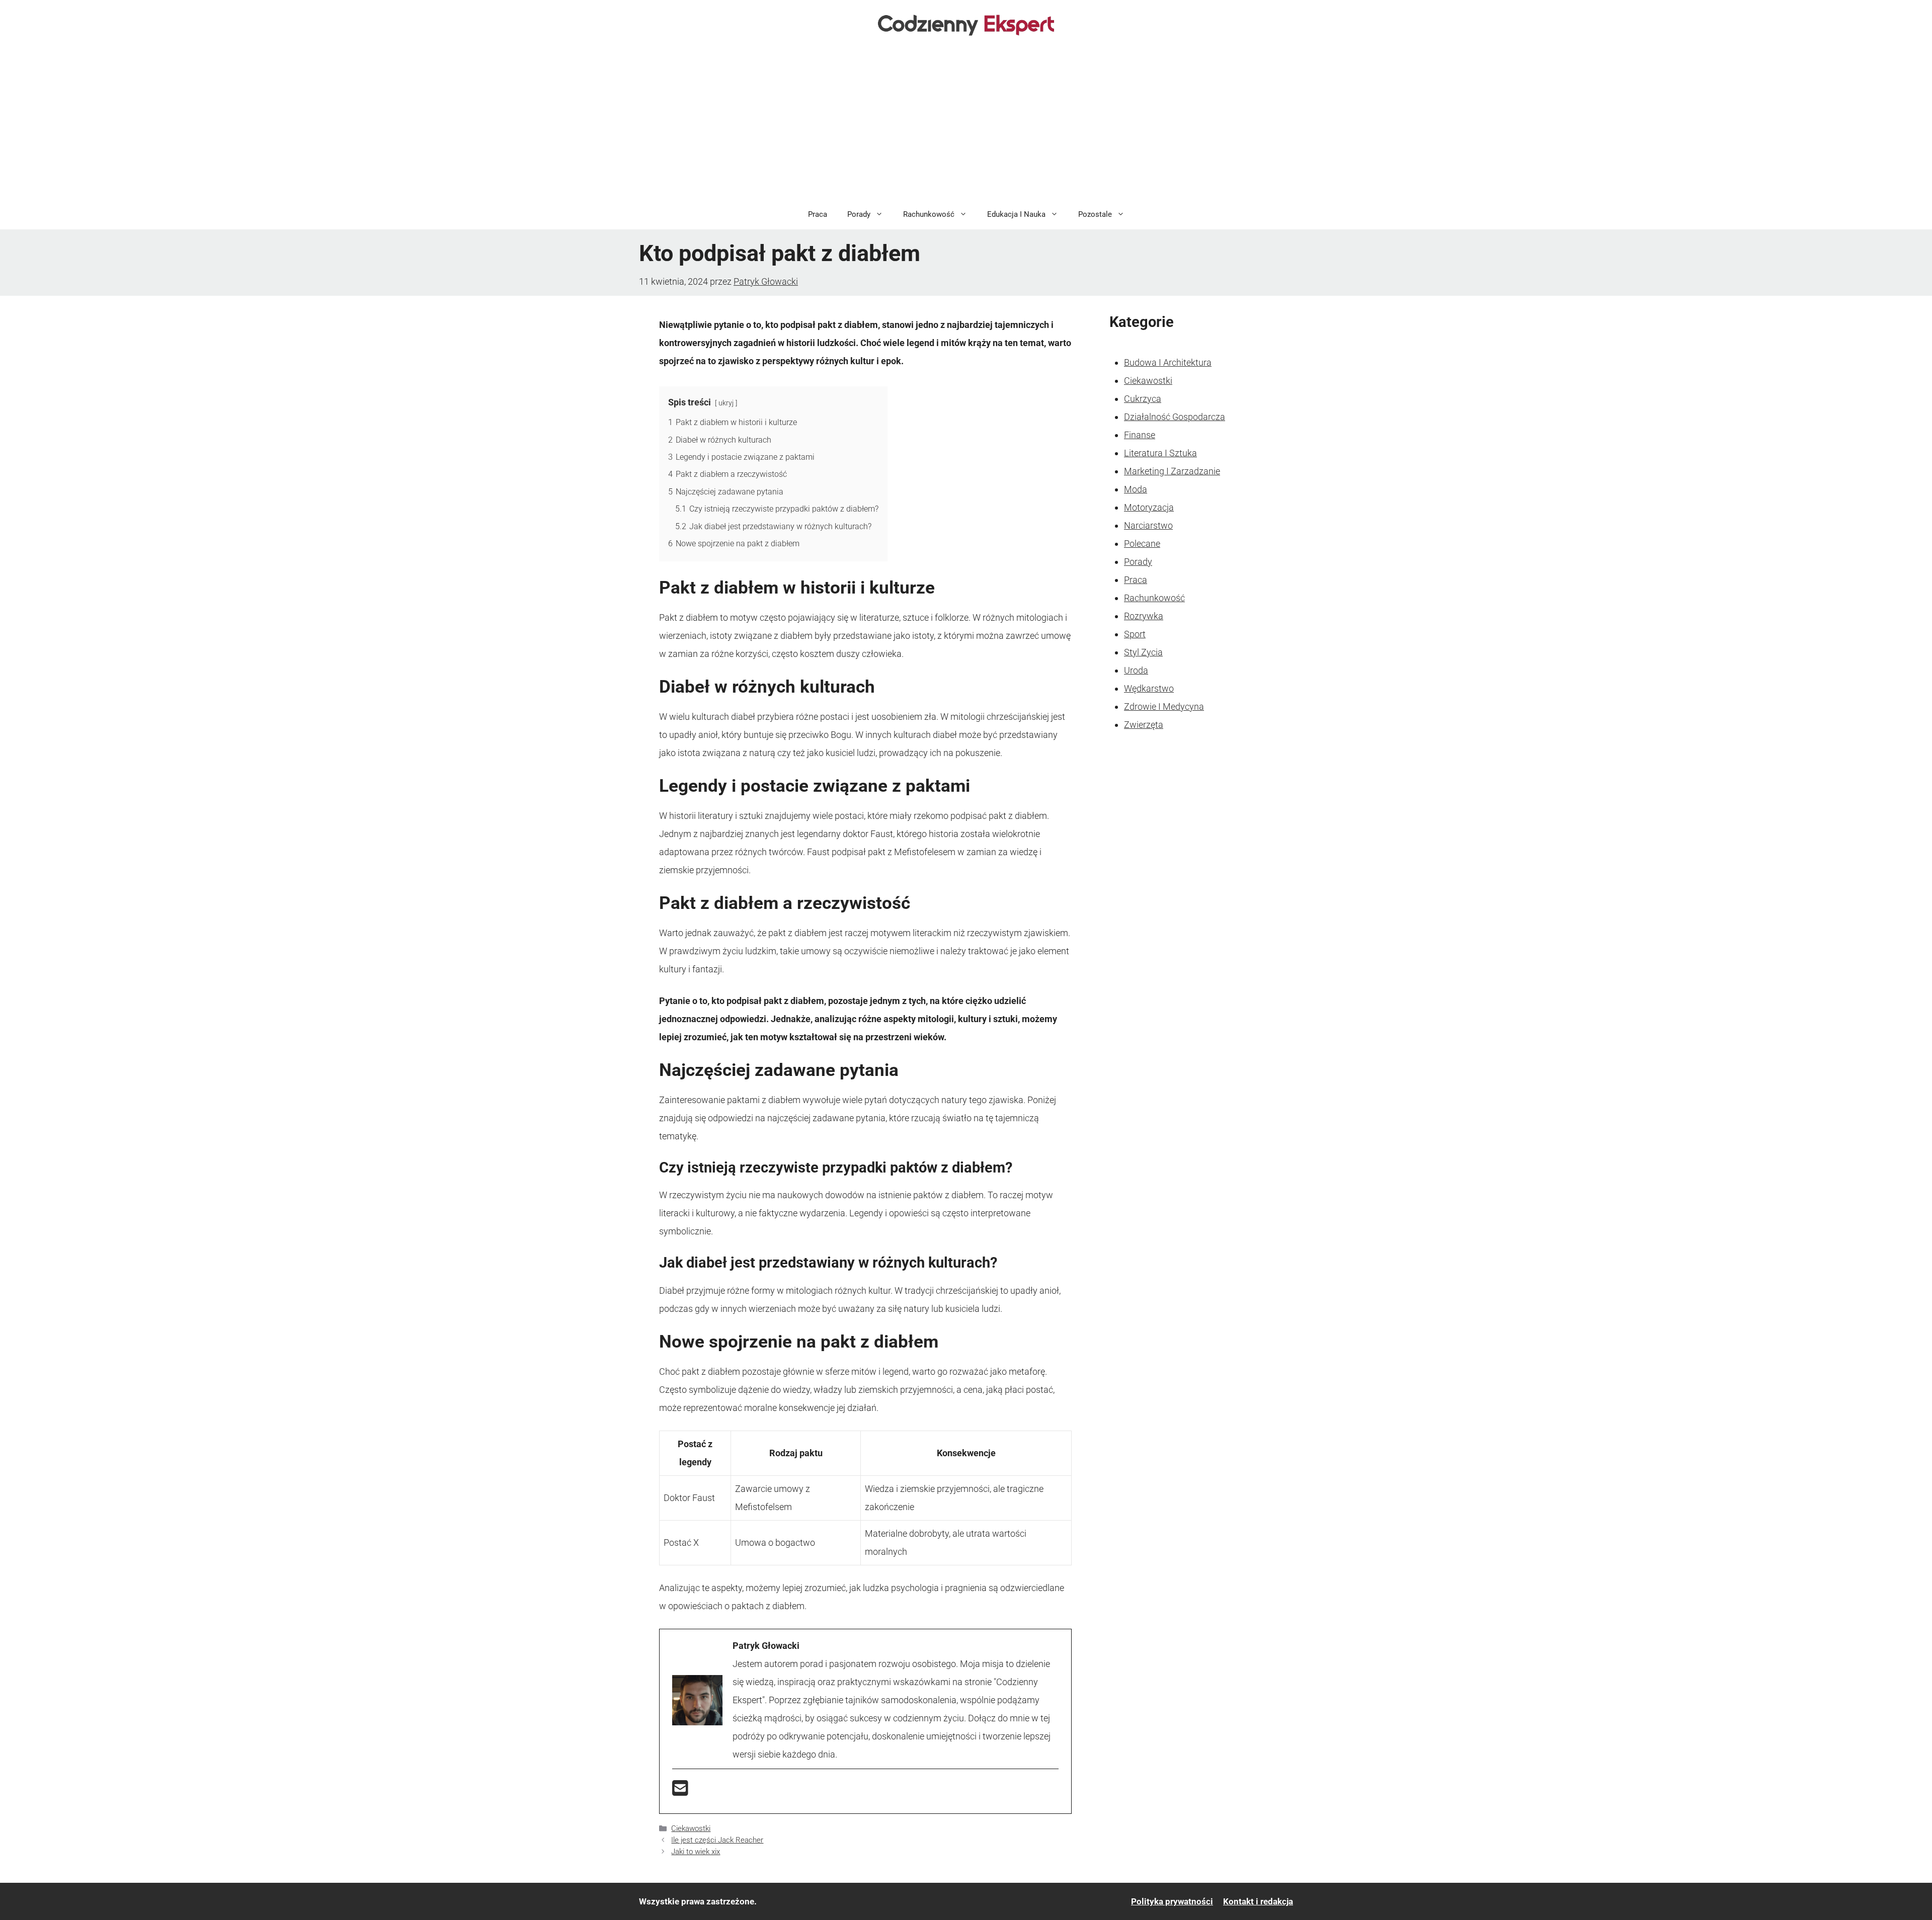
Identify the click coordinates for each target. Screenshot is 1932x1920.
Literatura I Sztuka (1160, 453)
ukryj (726, 403)
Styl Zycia (1143, 652)
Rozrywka (1144, 616)
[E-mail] (680, 1791)
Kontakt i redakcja (1258, 1901)
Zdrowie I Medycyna (1164, 706)
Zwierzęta (1144, 725)
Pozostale (1095, 214)
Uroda (1136, 670)
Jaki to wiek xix (696, 1852)
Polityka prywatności (1172, 1901)
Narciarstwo (1148, 525)
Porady (859, 214)
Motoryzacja (1149, 507)
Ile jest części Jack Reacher (717, 1840)
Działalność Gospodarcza (1175, 417)
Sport (1135, 634)
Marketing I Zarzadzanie (1172, 471)
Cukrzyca (1143, 399)
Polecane (1142, 544)
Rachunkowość (929, 214)
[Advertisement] (966, 124)
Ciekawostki (691, 1828)
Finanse (1140, 435)
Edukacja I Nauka (1016, 214)
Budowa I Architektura (1168, 362)
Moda (1136, 489)
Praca (818, 214)
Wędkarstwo (1149, 688)
